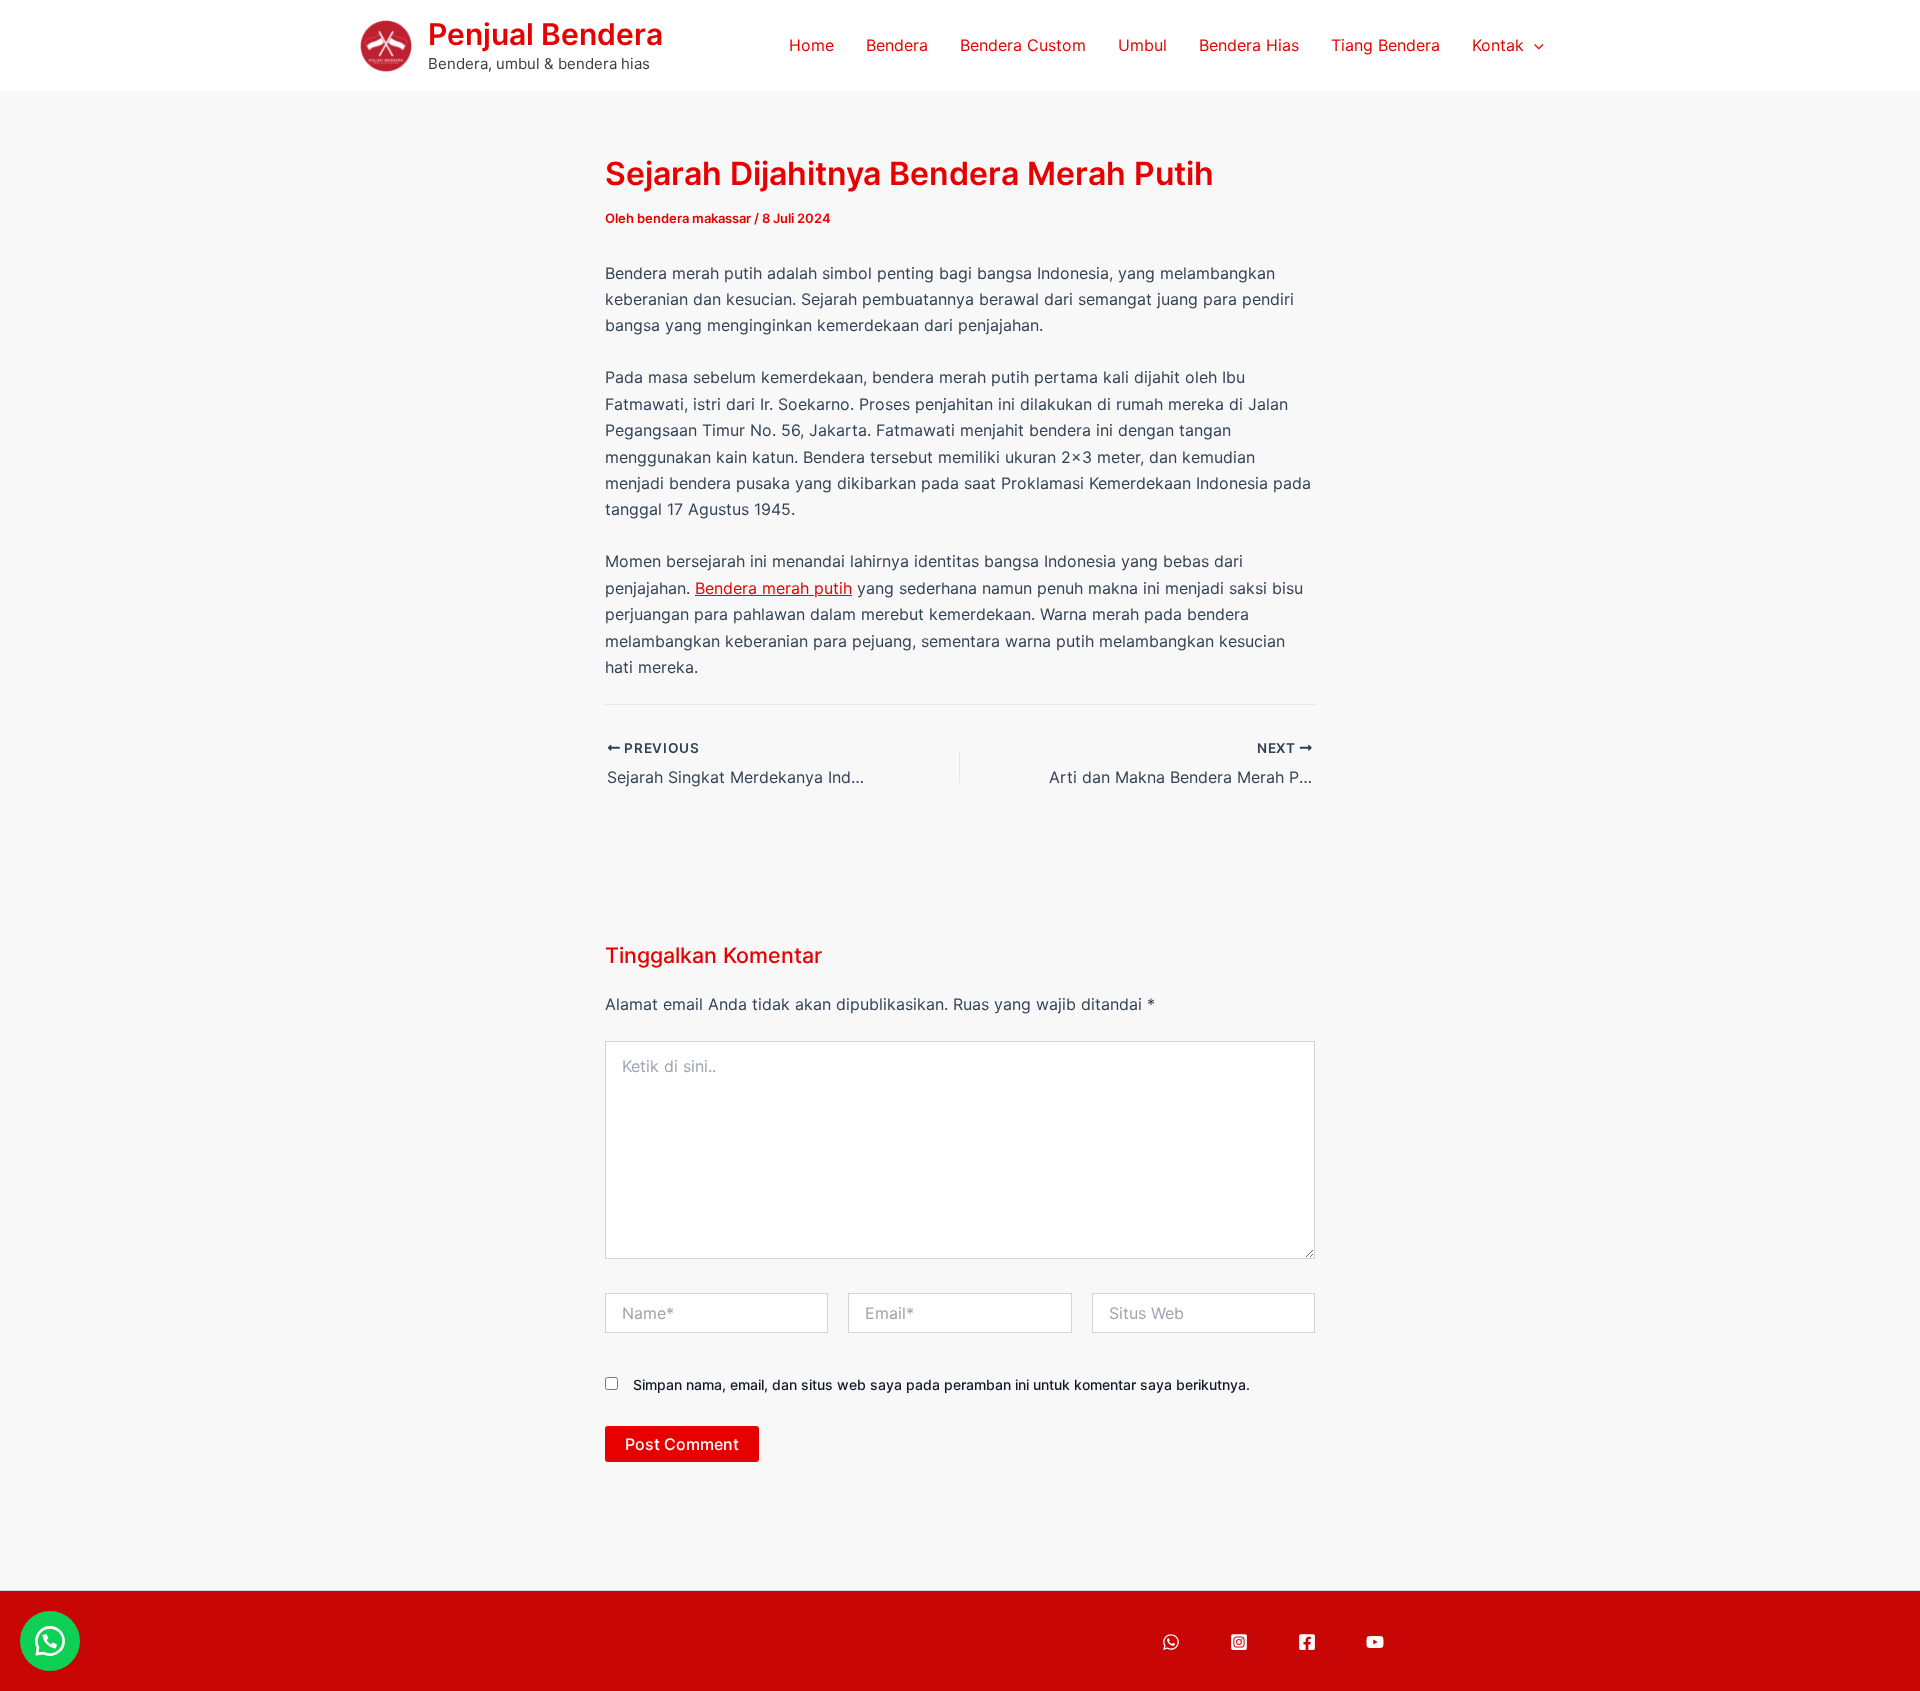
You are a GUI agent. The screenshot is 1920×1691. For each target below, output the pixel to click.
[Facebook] (1307, 1642)
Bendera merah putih (773, 588)
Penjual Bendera (545, 34)
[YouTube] (1375, 1642)
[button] (1534, 45)
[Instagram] (1239, 1642)
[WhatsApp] (1171, 1642)
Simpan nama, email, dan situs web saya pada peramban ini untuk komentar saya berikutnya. (941, 1384)
